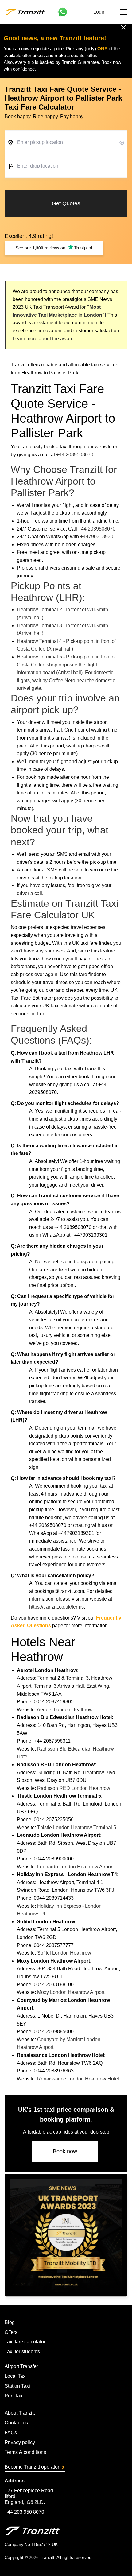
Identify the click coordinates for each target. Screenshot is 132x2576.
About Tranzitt (20, 2413)
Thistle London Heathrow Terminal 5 (77, 1827)
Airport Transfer (21, 2366)
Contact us (16, 2423)
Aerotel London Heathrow (65, 1710)
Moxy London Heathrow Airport (71, 1992)
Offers (11, 2332)
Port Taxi (14, 2396)
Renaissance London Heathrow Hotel (78, 2079)
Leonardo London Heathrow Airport (75, 1867)
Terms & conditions (25, 2452)
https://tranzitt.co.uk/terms (56, 1607)
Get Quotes (66, 203)
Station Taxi (17, 2386)
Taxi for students (22, 2352)
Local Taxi (16, 2376)
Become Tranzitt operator (32, 2467)
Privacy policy (20, 2442)
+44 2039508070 (75, 455)
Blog (10, 2322)
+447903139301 (98, 537)
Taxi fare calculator (25, 2342)
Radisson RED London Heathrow (74, 1788)
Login (99, 12)
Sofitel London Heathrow (64, 1953)
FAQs (11, 2433)
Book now (65, 2151)
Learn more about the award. (44, 339)
